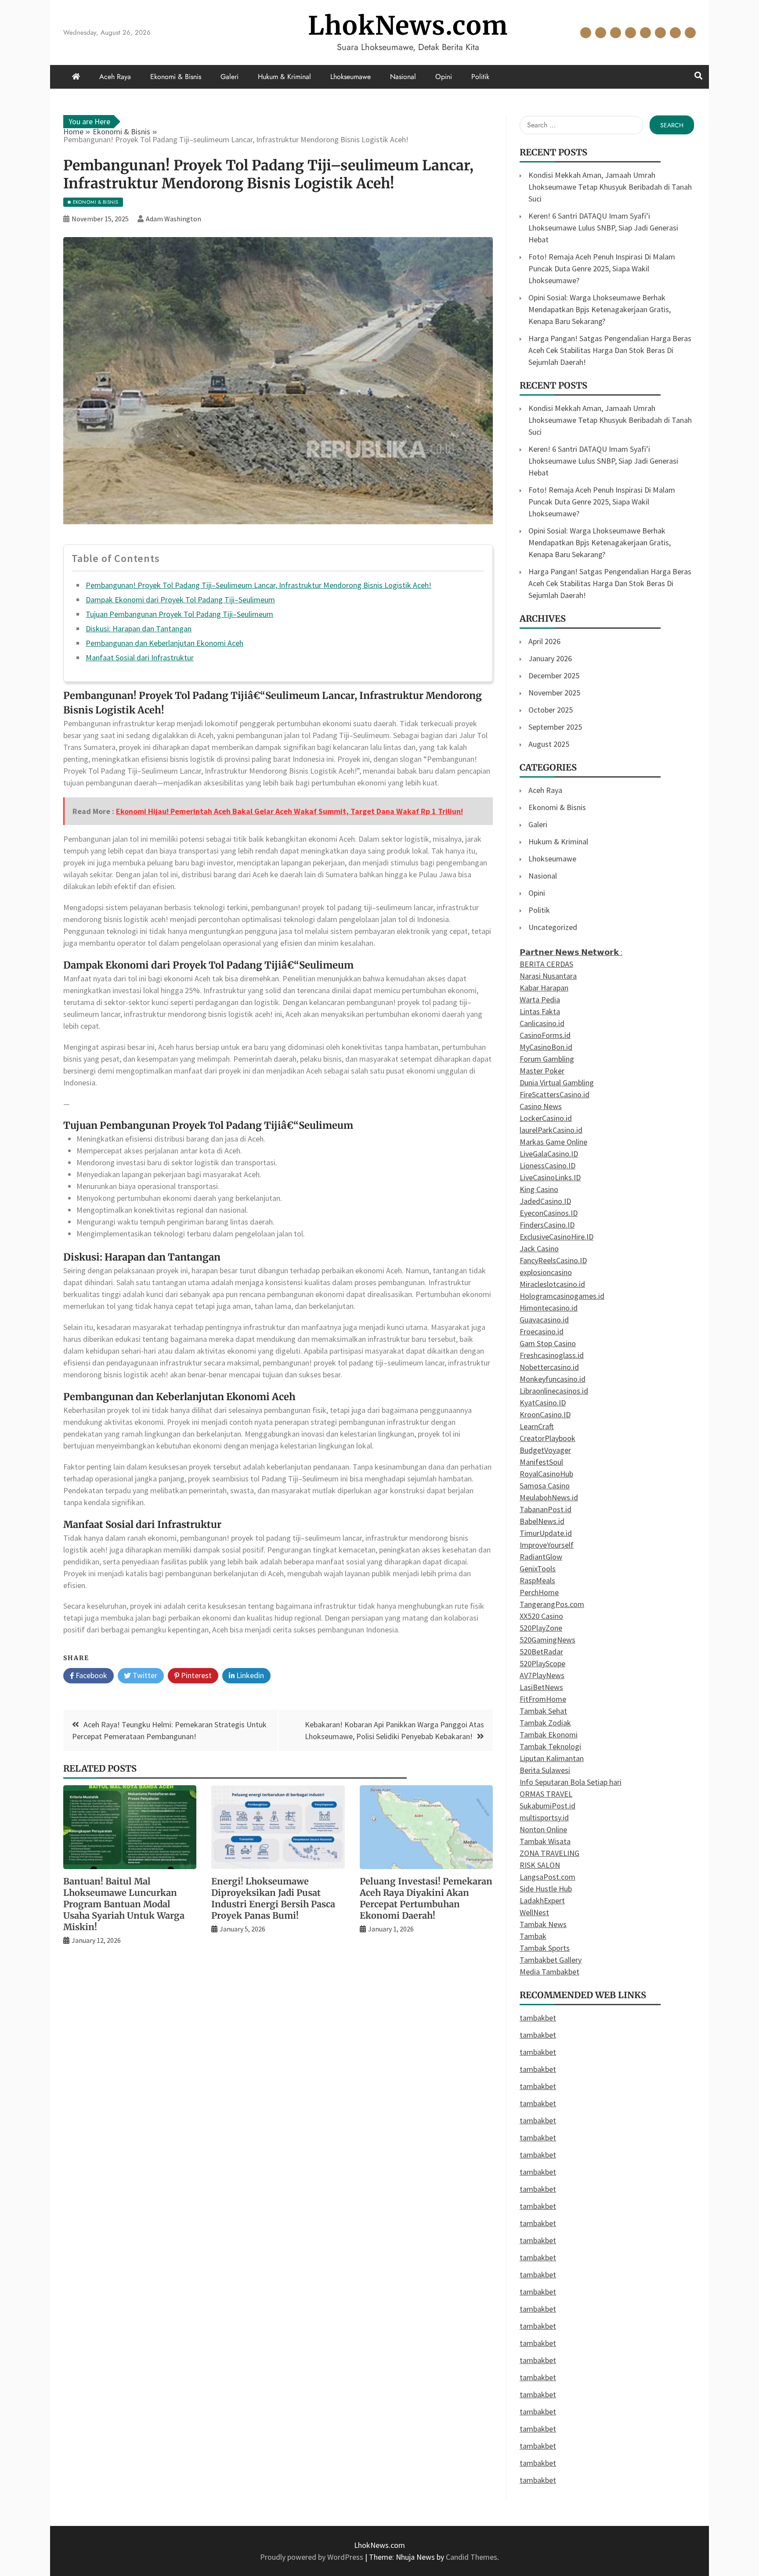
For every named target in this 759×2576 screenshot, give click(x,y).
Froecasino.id (542, 1331)
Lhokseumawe (645, 33)
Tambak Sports (545, 1948)
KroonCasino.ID (545, 1414)
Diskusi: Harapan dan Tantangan (139, 629)
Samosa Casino (545, 1486)
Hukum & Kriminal (631, 33)
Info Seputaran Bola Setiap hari (571, 1782)
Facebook (90, 1675)
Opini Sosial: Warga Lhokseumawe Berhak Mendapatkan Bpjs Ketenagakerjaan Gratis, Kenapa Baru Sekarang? (600, 309)
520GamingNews (548, 1640)
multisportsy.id (544, 1818)
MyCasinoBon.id (546, 1047)
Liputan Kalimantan (552, 1758)
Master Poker (542, 1071)
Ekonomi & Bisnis (601, 33)
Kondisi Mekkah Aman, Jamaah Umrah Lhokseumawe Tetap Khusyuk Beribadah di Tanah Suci (610, 187)
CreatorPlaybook (548, 1438)
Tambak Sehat (543, 1711)
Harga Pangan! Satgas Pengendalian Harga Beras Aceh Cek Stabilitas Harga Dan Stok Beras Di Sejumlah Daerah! (610, 350)
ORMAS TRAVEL (546, 1794)
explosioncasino (546, 1272)
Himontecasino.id (549, 1308)
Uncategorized (553, 927)
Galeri (616, 33)
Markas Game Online (553, 1142)
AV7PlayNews (542, 1675)
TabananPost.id (546, 1509)
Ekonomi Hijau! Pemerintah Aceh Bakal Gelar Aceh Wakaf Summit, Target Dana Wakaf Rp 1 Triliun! (289, 811)
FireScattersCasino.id (555, 1094)
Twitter (144, 1675)
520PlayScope (542, 1663)
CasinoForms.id (545, 1035)
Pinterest (195, 1675)
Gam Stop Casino (548, 1343)
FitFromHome (543, 1699)
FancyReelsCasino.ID (553, 1260)
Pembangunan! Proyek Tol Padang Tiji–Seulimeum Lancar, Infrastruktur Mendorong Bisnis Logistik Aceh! (258, 585)
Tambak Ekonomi (549, 1735)
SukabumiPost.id (548, 1806)
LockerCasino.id (546, 1118)
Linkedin (249, 1675)
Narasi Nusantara (548, 976)
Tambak (533, 1936)
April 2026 (544, 641)
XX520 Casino (541, 1616)
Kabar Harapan (544, 988)
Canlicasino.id (542, 1023)
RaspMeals (537, 1580)
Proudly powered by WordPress (313, 2557)
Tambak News (543, 1924)
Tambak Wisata (545, 1841)
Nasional (660, 33)
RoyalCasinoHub (546, 1474)
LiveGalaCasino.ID (549, 1154)
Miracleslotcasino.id (552, 1284)
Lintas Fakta (540, 1011)
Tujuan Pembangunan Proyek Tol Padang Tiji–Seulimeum (179, 614)
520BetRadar (541, 1652)
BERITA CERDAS (546, 964)
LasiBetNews (541, 1687)
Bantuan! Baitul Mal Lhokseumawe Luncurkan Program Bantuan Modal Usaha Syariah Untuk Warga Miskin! (124, 1904)
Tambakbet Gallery (551, 1960)
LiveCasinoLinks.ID (550, 1177)
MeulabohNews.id (549, 1497)
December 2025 (554, 676)
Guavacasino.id (544, 1320)
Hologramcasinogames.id (562, 1296)
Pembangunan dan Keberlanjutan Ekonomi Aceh (164, 643)
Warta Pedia (540, 1000)
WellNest (534, 1912)
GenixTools (538, 1569)
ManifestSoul (541, 1462)
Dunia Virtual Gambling (557, 1083)
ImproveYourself (547, 1545)
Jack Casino (539, 1248)
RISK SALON (540, 1865)
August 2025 (549, 744)
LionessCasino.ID (548, 1166)
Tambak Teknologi (550, 1746)
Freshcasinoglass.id (552, 1355)
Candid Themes (472, 2557)
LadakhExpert (542, 1900)
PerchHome (539, 1592)
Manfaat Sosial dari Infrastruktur (140, 658)
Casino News (541, 1106)
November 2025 (554, 693)
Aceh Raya (586, 33)
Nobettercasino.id (549, 1367)
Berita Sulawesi (545, 1770)
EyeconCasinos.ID (549, 1213)
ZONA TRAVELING (549, 1853)
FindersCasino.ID (547, 1225)
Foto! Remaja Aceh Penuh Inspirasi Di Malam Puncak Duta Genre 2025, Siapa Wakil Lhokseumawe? (602, 268)
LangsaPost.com (548, 1877)
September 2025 (555, 727)
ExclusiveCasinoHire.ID (557, 1237)
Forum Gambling (547, 1059)
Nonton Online (543, 1829)
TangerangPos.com (552, 1604)
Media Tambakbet (549, 1972)
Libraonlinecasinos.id (554, 1391)
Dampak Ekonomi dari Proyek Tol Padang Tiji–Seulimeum (180, 600)
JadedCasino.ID (545, 1201)
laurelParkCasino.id (551, 1130)
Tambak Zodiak (545, 1723)
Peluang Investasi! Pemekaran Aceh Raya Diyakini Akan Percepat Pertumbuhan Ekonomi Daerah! (426, 1898)
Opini (675, 33)
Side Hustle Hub (546, 1889)
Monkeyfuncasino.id (553, 1379)
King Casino (539, 1189)
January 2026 (550, 658)
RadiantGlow (541, 1557)
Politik (690, 33)
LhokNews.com (408, 26)
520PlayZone (541, 1628)
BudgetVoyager (545, 1450)
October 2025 (551, 710)
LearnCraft (537, 1426)
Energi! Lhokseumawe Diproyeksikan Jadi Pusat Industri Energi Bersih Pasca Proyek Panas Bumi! (273, 1898)
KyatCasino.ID (543, 1403)
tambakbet (538, 2018)
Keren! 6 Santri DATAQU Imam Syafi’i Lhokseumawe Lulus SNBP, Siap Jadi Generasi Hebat (603, 228)
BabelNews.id (542, 1521)
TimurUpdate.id (546, 1533)
